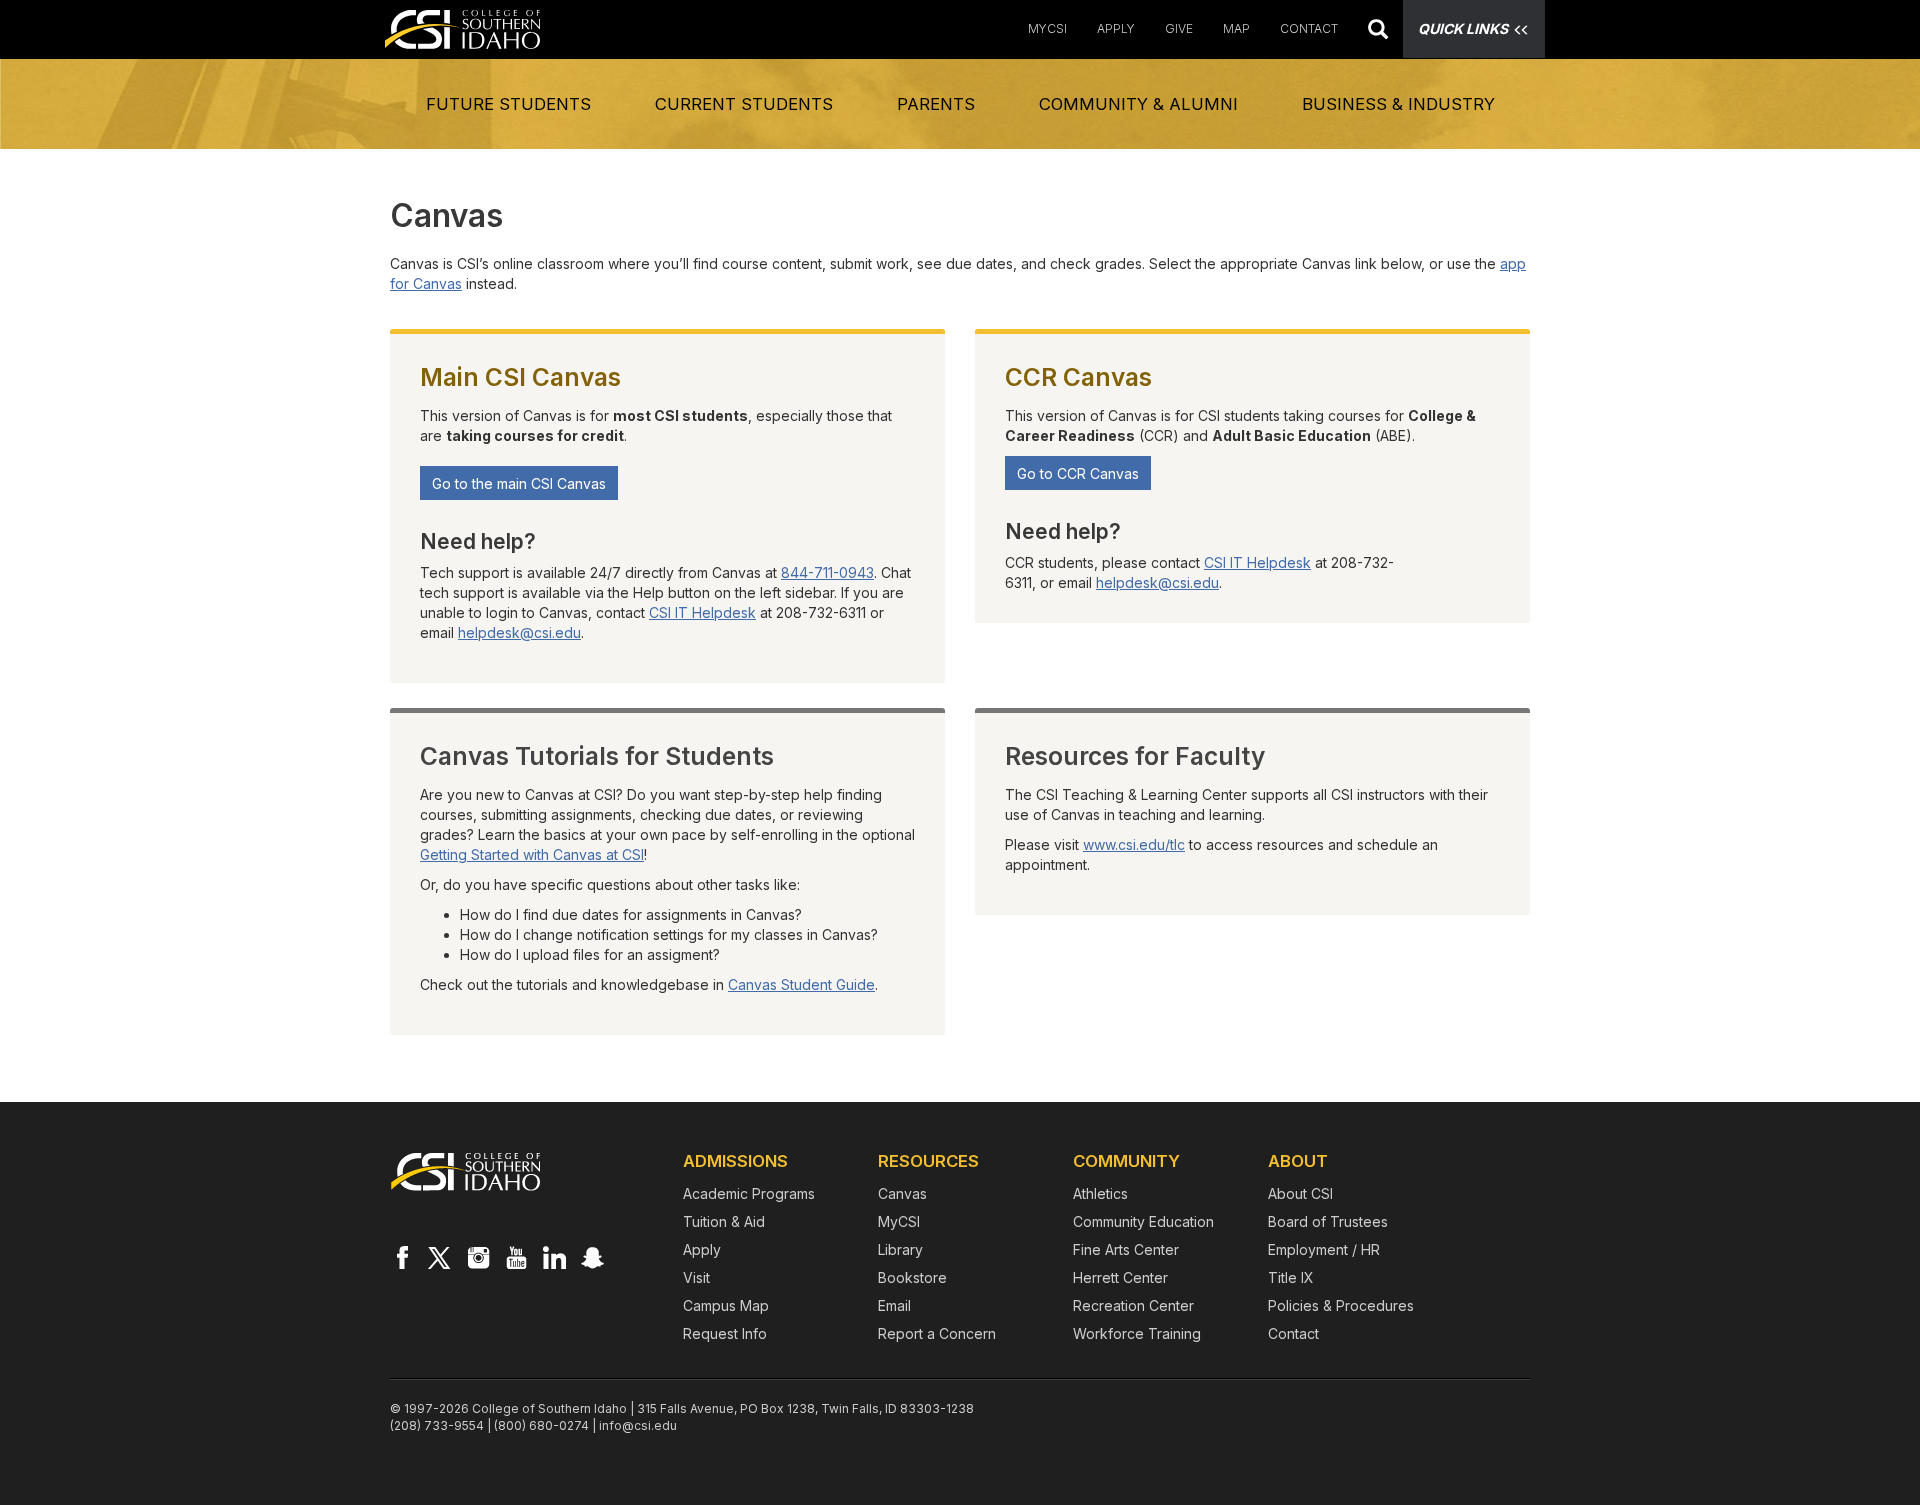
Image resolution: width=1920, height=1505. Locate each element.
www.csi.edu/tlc (1134, 844)
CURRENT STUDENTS (744, 104)
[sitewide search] (1378, 31)
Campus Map (726, 1305)
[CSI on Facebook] (402, 1257)
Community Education (1143, 1221)
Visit (696, 1277)
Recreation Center (1133, 1305)
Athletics (1100, 1193)
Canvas (902, 1193)
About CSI (1300, 1193)
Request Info (725, 1333)
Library (900, 1249)
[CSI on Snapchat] (592, 1257)
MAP (1236, 28)
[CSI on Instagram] (478, 1257)
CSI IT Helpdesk (702, 612)
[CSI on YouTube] (516, 1257)
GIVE (1179, 28)
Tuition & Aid (724, 1221)
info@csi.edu (638, 1425)
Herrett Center (1120, 1277)
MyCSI (1047, 28)
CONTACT (1309, 28)
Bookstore (912, 1277)
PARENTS (936, 104)
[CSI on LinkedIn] (554, 1257)
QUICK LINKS (1463, 28)
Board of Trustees (1328, 1221)
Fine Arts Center (1126, 1249)
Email (894, 1305)
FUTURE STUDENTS (508, 104)
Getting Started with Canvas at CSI (532, 854)
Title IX (1291, 1277)
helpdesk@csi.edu (519, 632)
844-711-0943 (827, 572)
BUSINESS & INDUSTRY (1398, 104)
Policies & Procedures (1341, 1305)
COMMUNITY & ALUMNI (1138, 104)
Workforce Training (1137, 1333)
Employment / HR (1324, 1249)
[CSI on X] (440, 1257)
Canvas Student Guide (801, 984)
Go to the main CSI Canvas (519, 483)
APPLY (1116, 28)
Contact (1293, 1333)
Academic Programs (749, 1193)
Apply (702, 1249)
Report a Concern (937, 1333)
